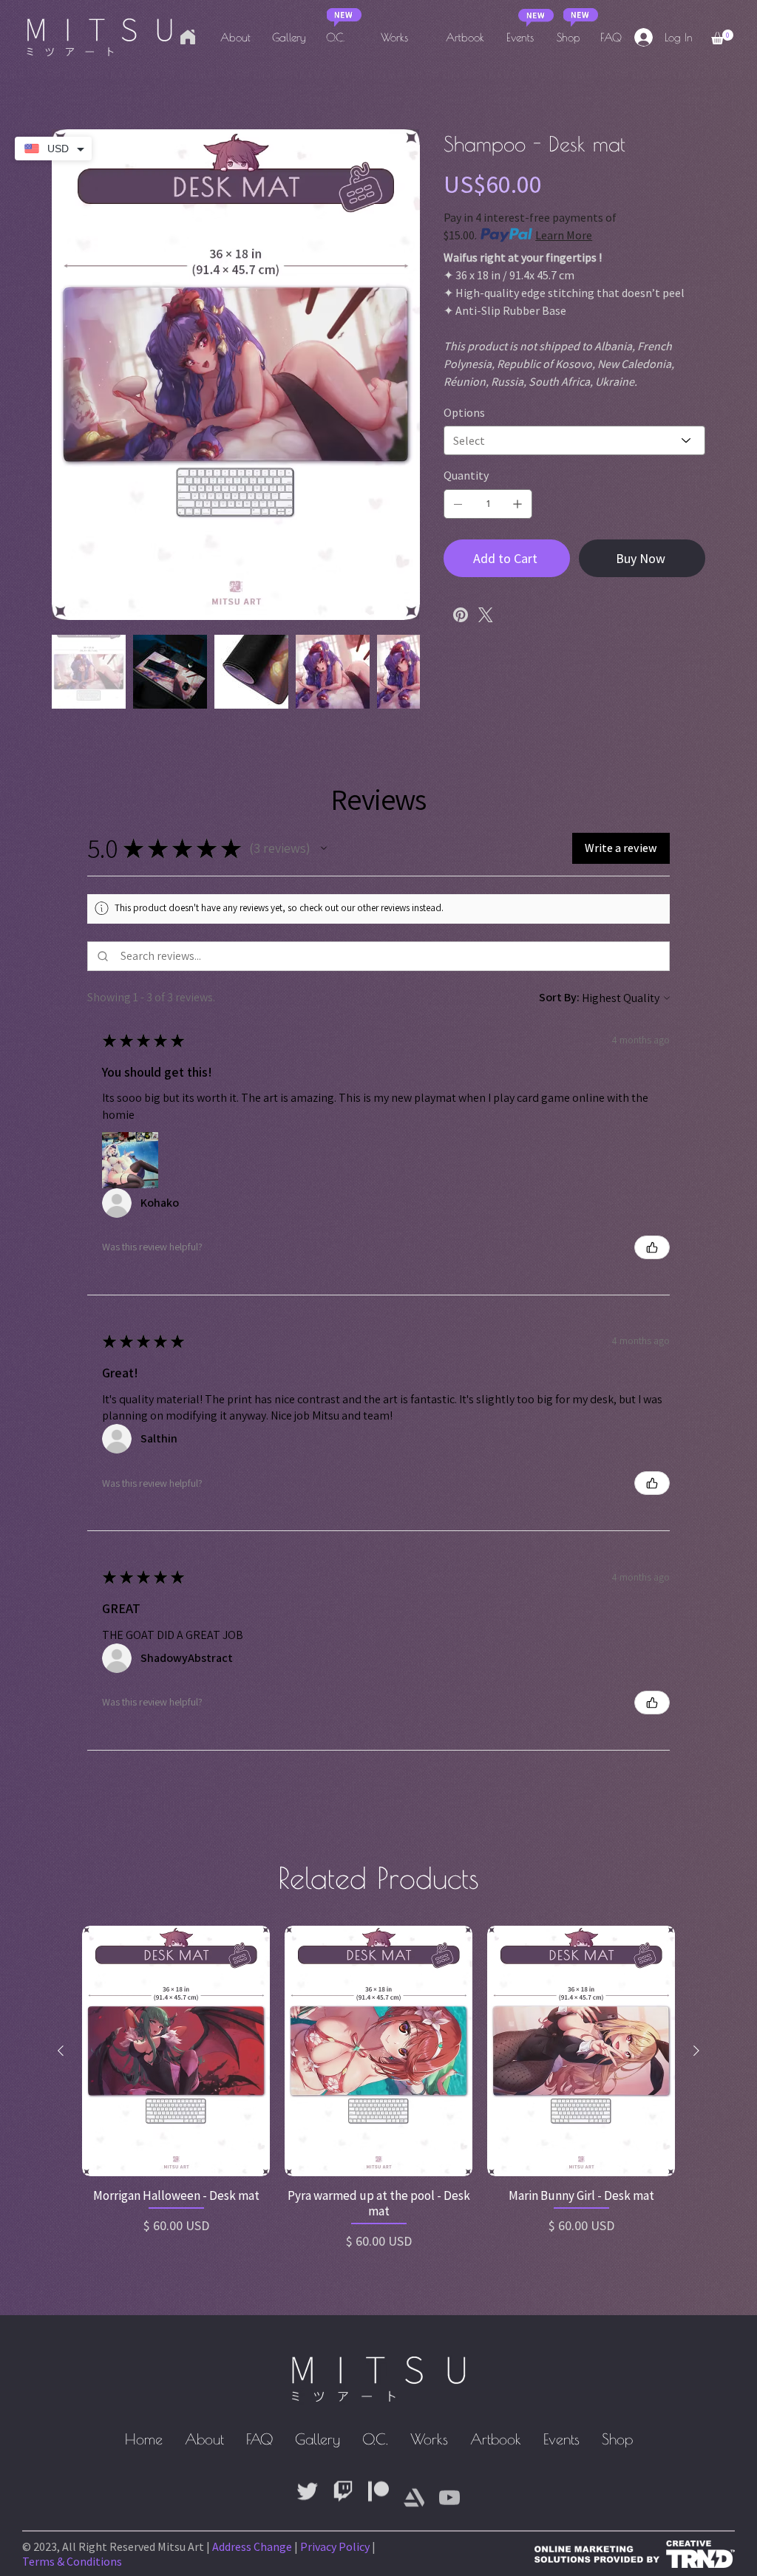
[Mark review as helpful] (652, 1247)
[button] (324, 848)
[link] (722, 37)
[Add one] (517, 504)
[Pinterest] (461, 615)
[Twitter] (486, 615)
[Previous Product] (61, 2051)
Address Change (252, 2546)
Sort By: (559, 997)
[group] (378, 2088)
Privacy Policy (335, 2546)
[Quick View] (176, 2051)
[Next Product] (696, 2051)
